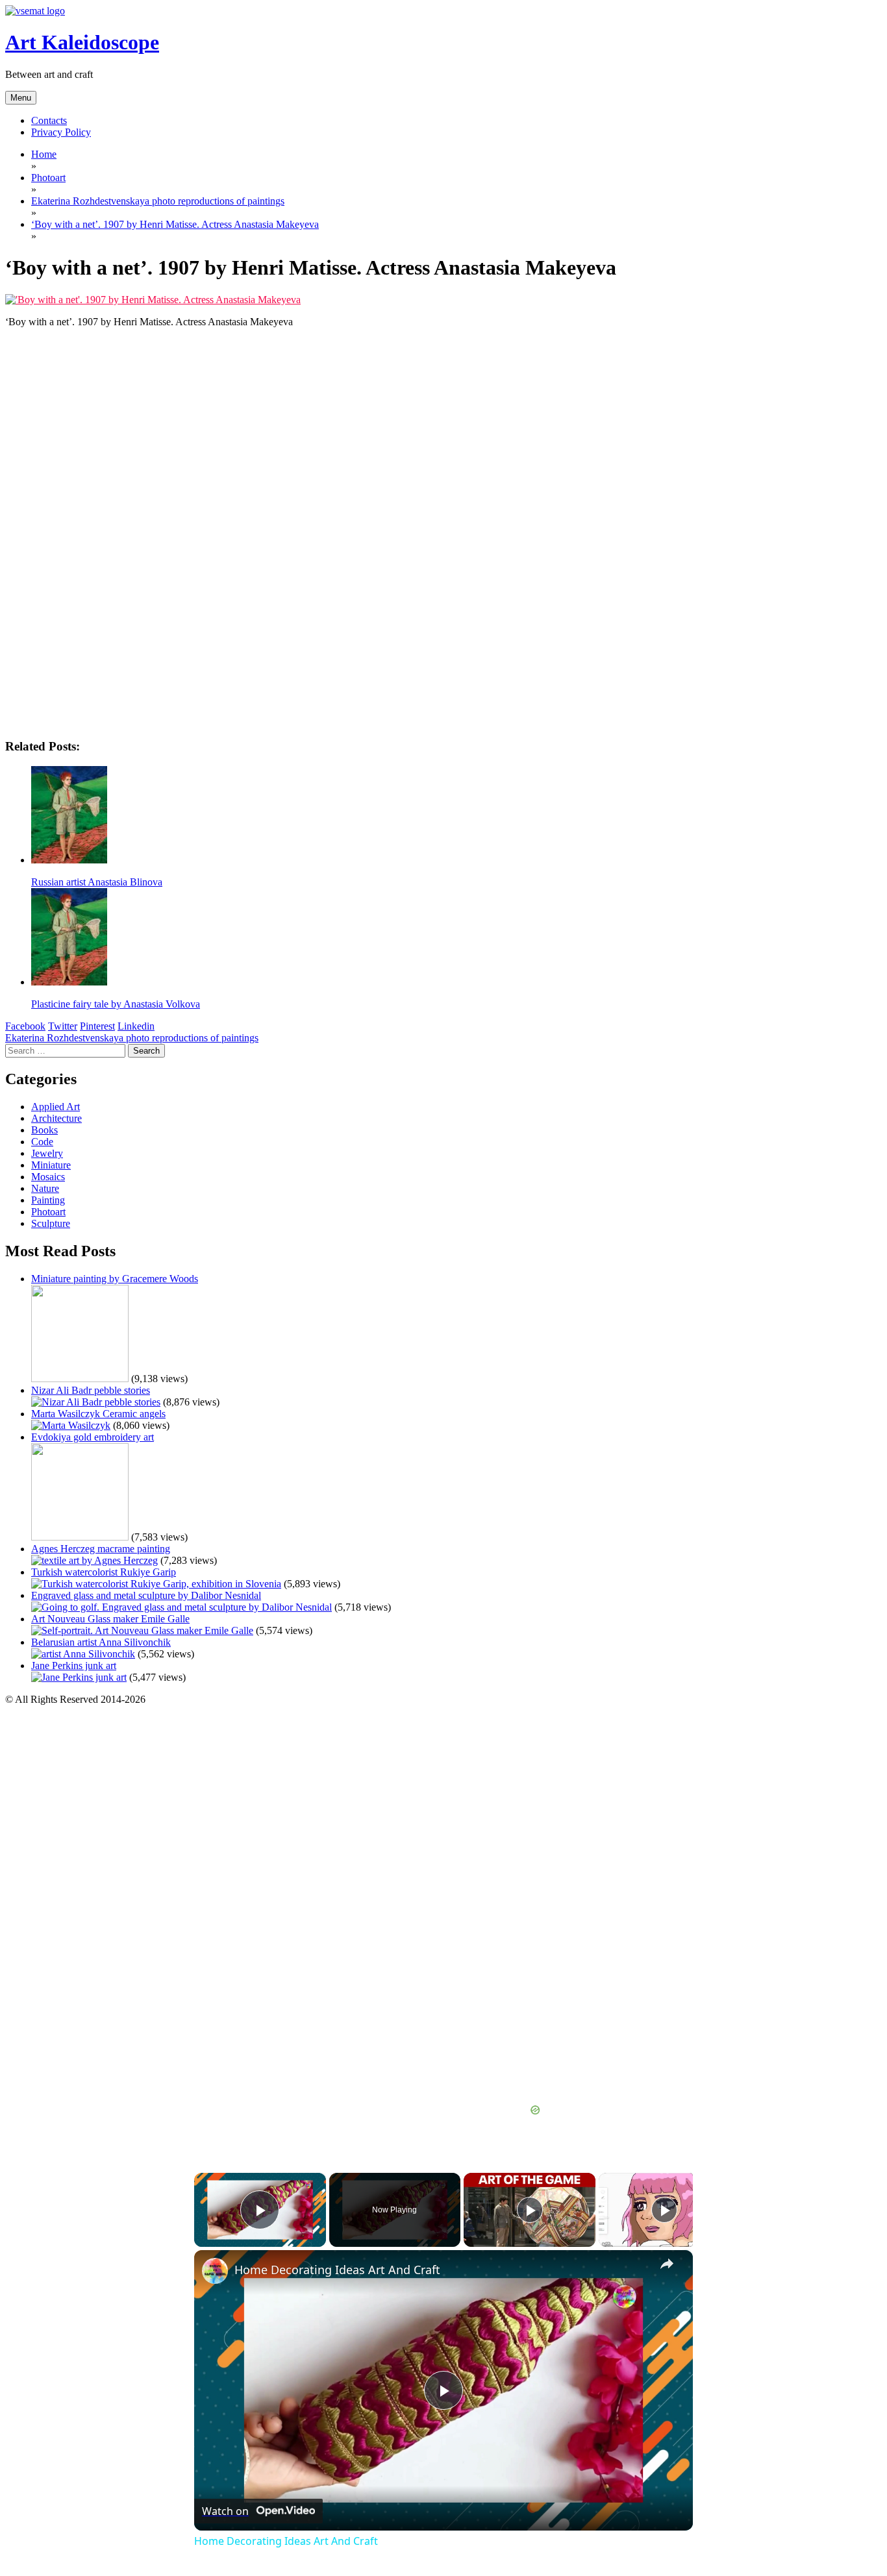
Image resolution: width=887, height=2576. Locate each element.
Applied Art (56, 1107)
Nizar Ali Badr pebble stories (91, 1390)
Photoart (48, 1212)
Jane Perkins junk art (74, 1666)
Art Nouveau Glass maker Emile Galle (110, 1619)
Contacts (49, 120)
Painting (48, 1200)
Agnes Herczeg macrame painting (101, 1549)
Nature (45, 1188)
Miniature (51, 1165)
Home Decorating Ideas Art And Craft (337, 2270)
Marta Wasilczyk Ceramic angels (98, 1414)
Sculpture (51, 1223)
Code (42, 1142)
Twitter (63, 1026)
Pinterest (97, 1026)
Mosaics (48, 1177)
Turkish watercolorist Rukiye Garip (104, 1572)
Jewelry (47, 1153)
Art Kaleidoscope (82, 42)
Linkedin (136, 1026)
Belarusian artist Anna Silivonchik (101, 1642)
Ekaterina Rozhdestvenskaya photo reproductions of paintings (132, 1038)
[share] (667, 2264)
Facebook (25, 1026)
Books (44, 1130)
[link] (215, 2271)
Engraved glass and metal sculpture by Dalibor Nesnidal (146, 1595)
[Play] (530, 2210)
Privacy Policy (61, 132)
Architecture (56, 1118)
